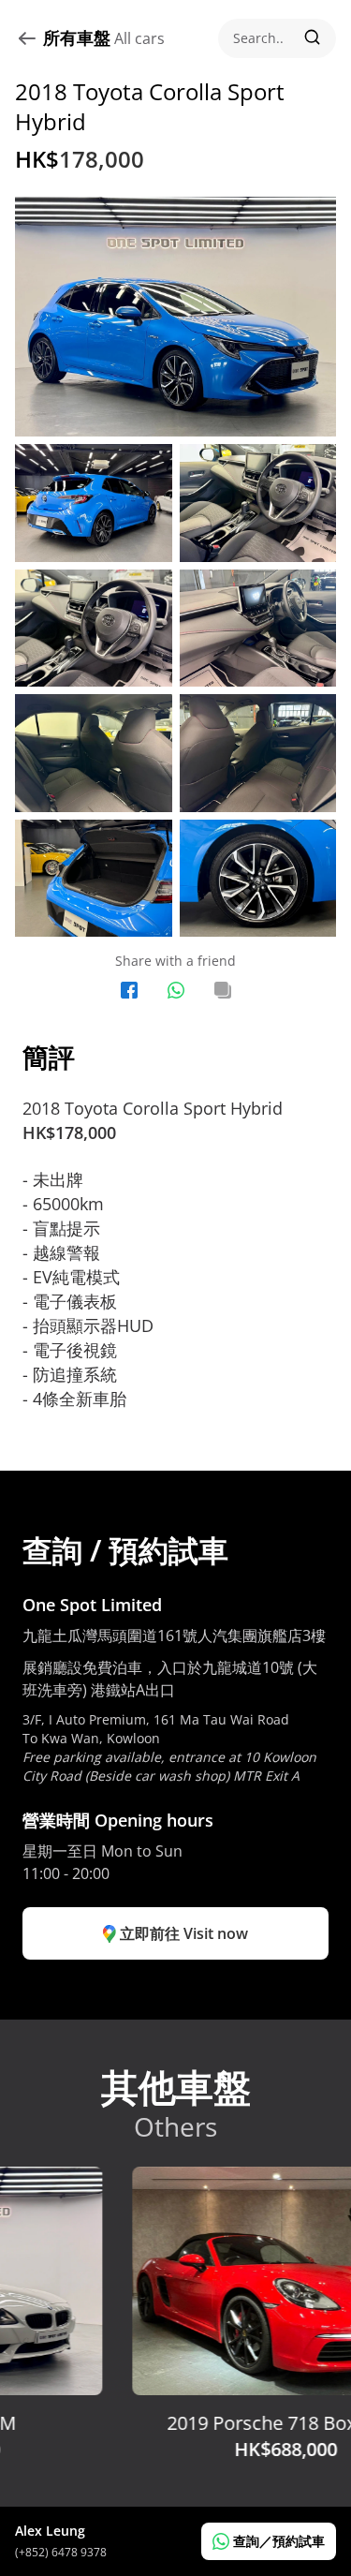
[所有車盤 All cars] (29, 38)
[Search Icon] (277, 38)
